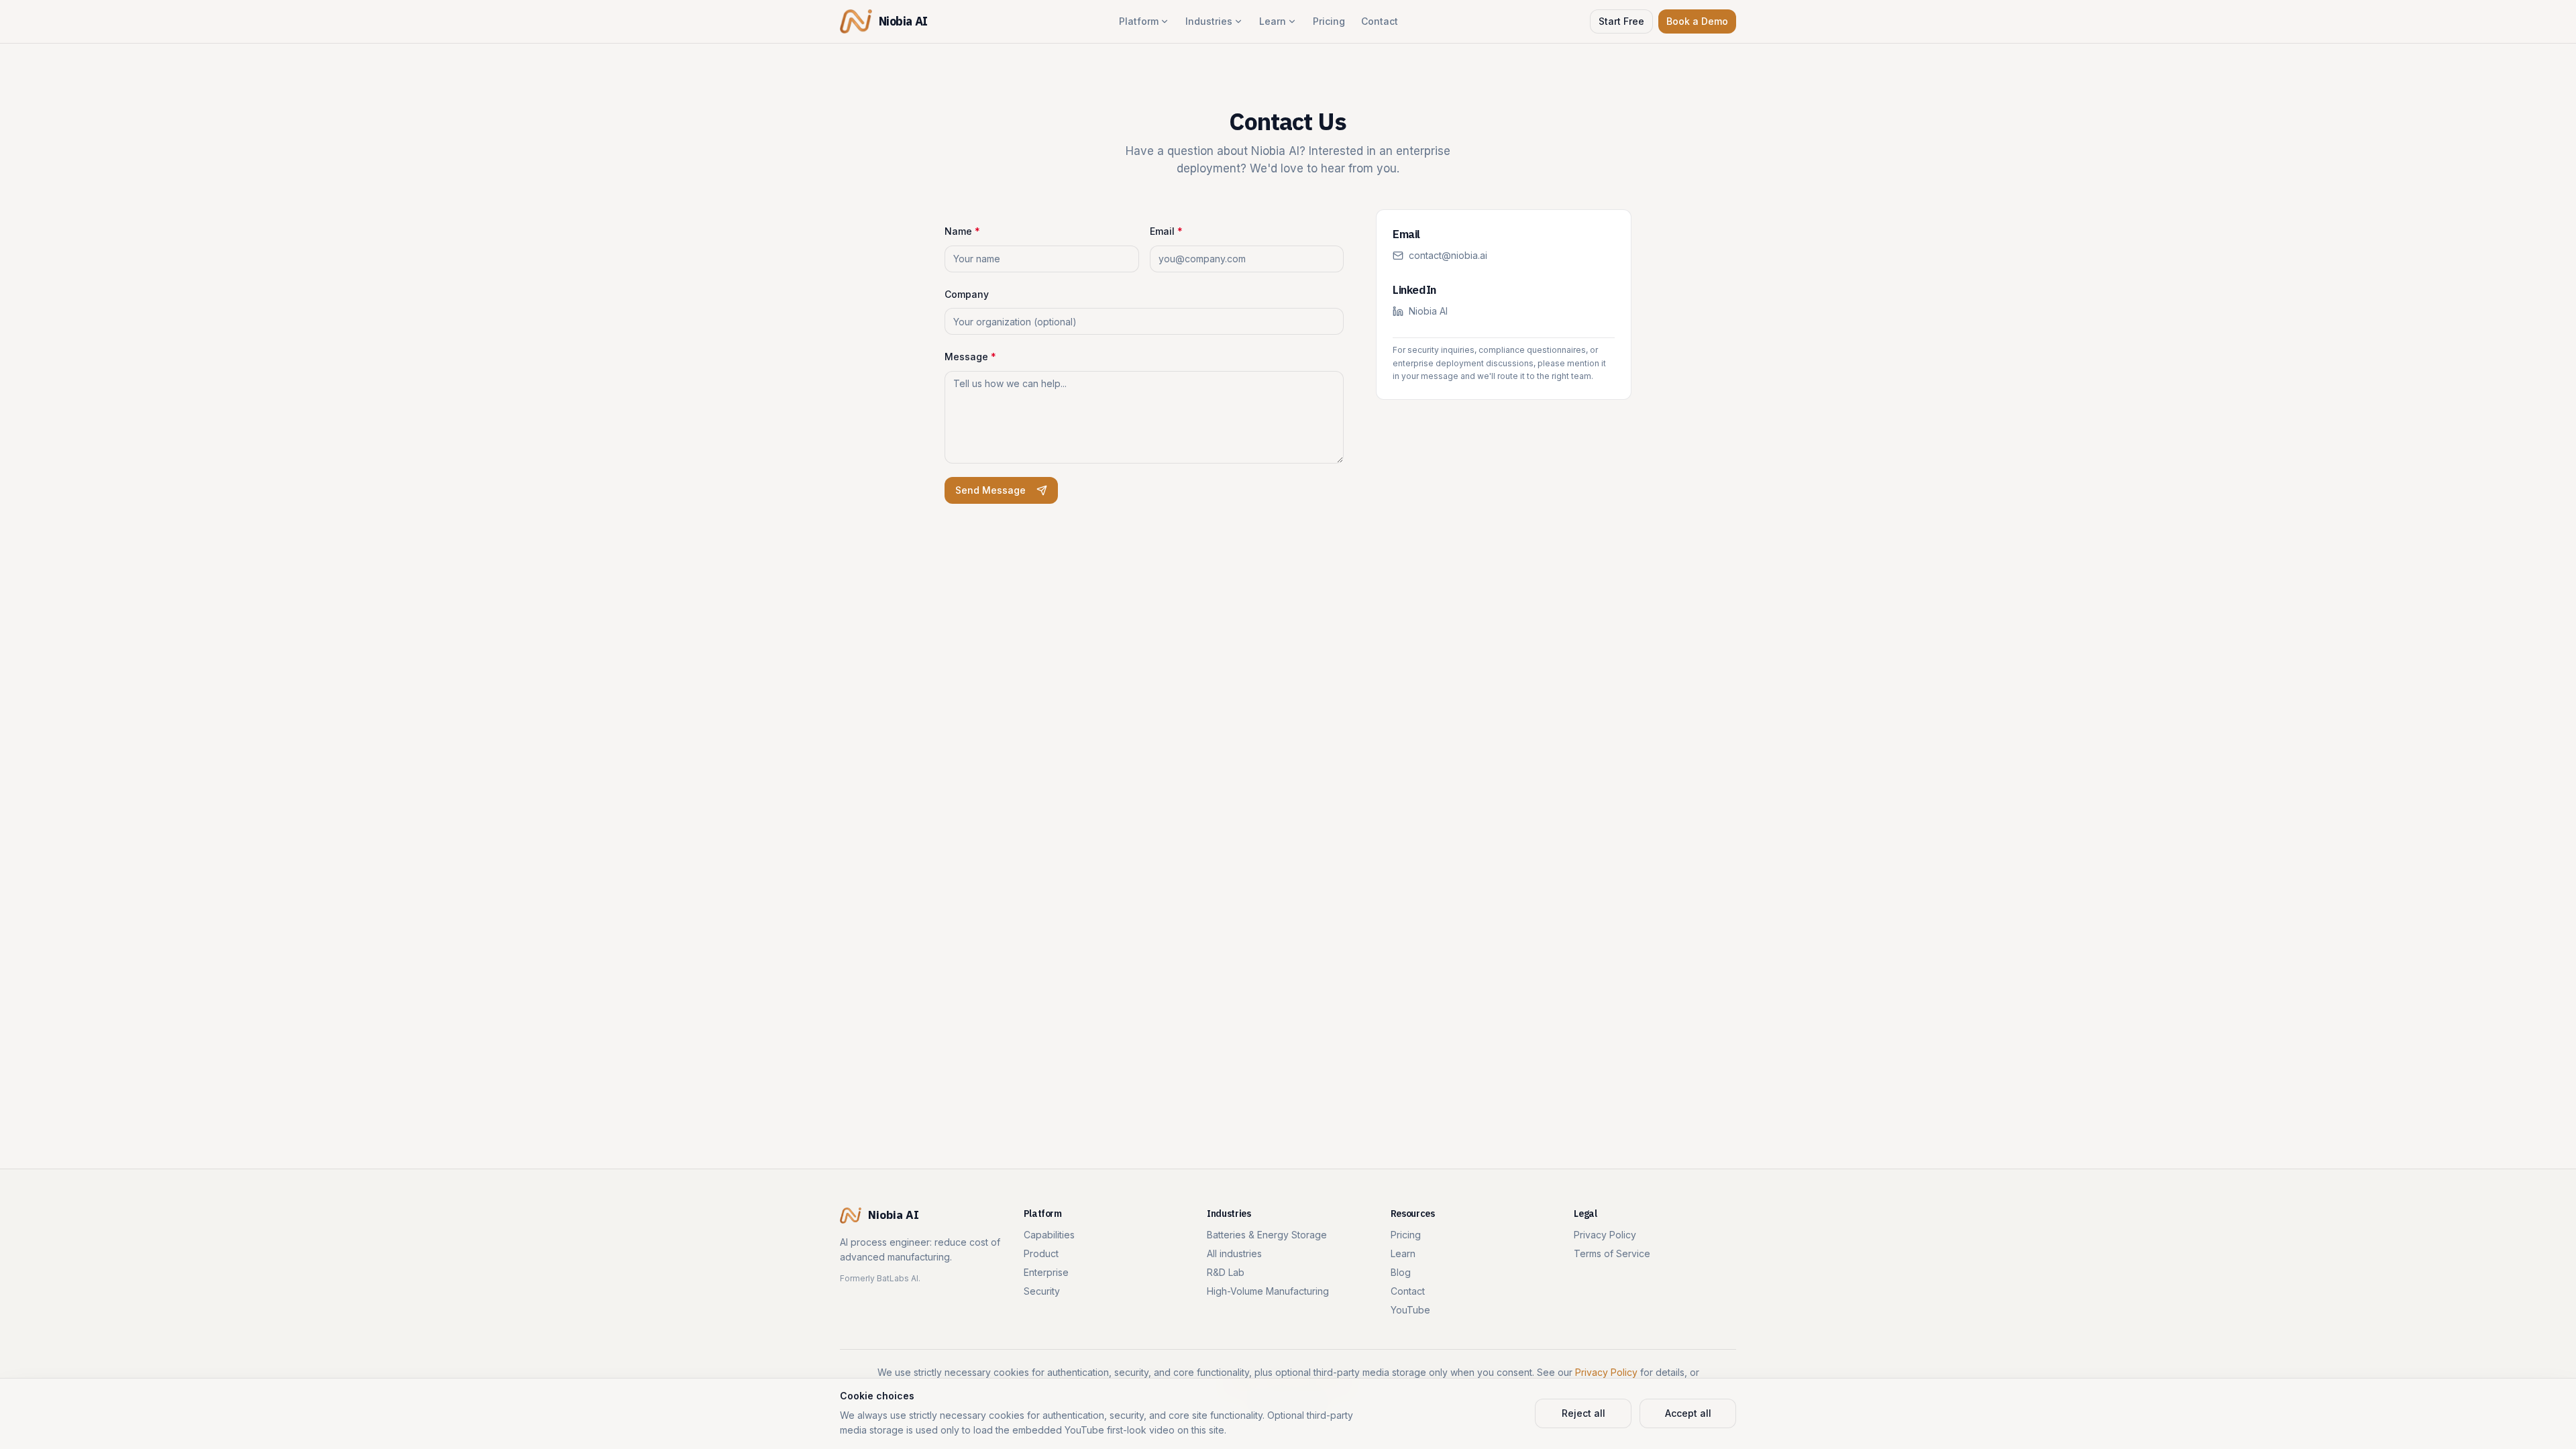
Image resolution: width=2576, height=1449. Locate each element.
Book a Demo (1697, 21)
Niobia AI (1428, 311)
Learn (1273, 21)
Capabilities (1049, 1235)
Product (1041, 1253)
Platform (1139, 21)
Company (967, 294)
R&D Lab (1226, 1272)
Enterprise (1046, 1272)
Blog (1401, 1272)
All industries (1234, 1253)
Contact (1380, 21)
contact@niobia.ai (1448, 255)
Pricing (1329, 21)
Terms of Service (1612, 1253)
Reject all (1584, 1413)
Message (970, 357)
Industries (1209, 21)
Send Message (990, 490)
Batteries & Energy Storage (1267, 1235)
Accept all (1688, 1413)
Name (962, 231)
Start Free (1621, 21)
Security (1042, 1291)
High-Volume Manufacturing (1268, 1291)
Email (1166, 231)
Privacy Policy (1605, 1235)
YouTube (1410, 1310)
